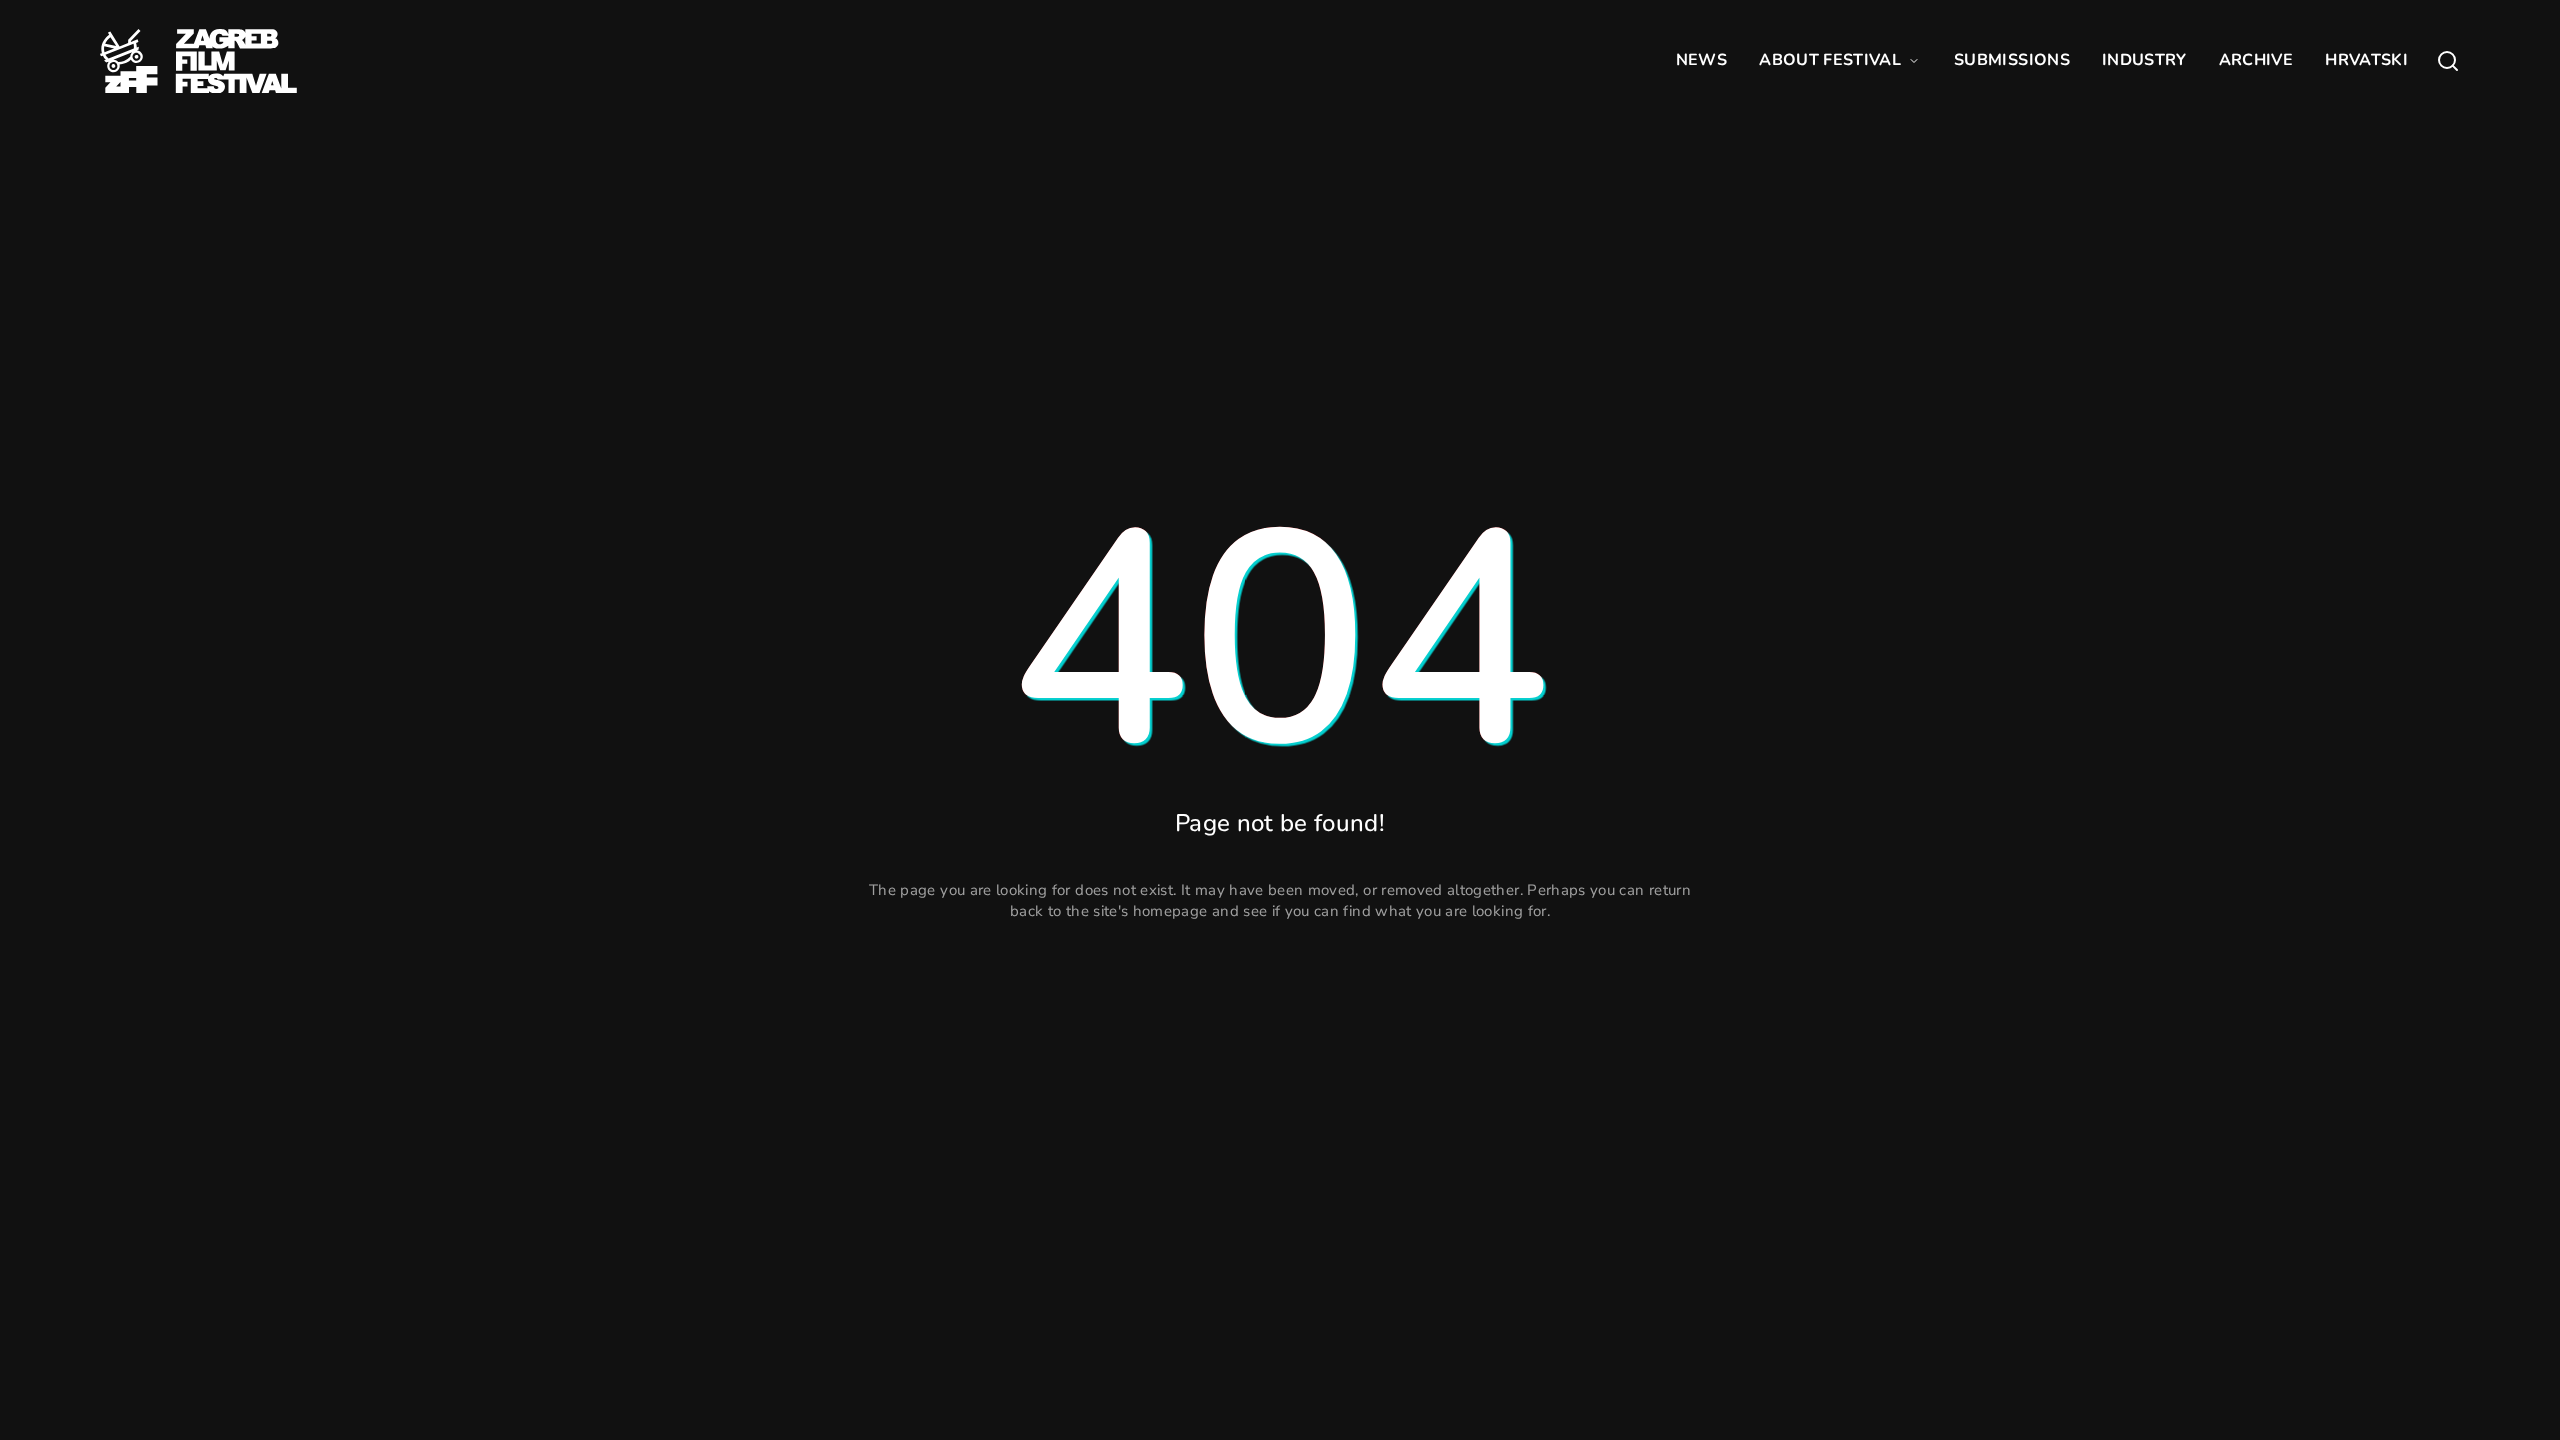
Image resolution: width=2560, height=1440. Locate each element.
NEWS (1701, 60)
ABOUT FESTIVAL (1830, 60)
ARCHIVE (2256, 60)
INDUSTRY (2144, 60)
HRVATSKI (2366, 60)
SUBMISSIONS (2012, 60)
